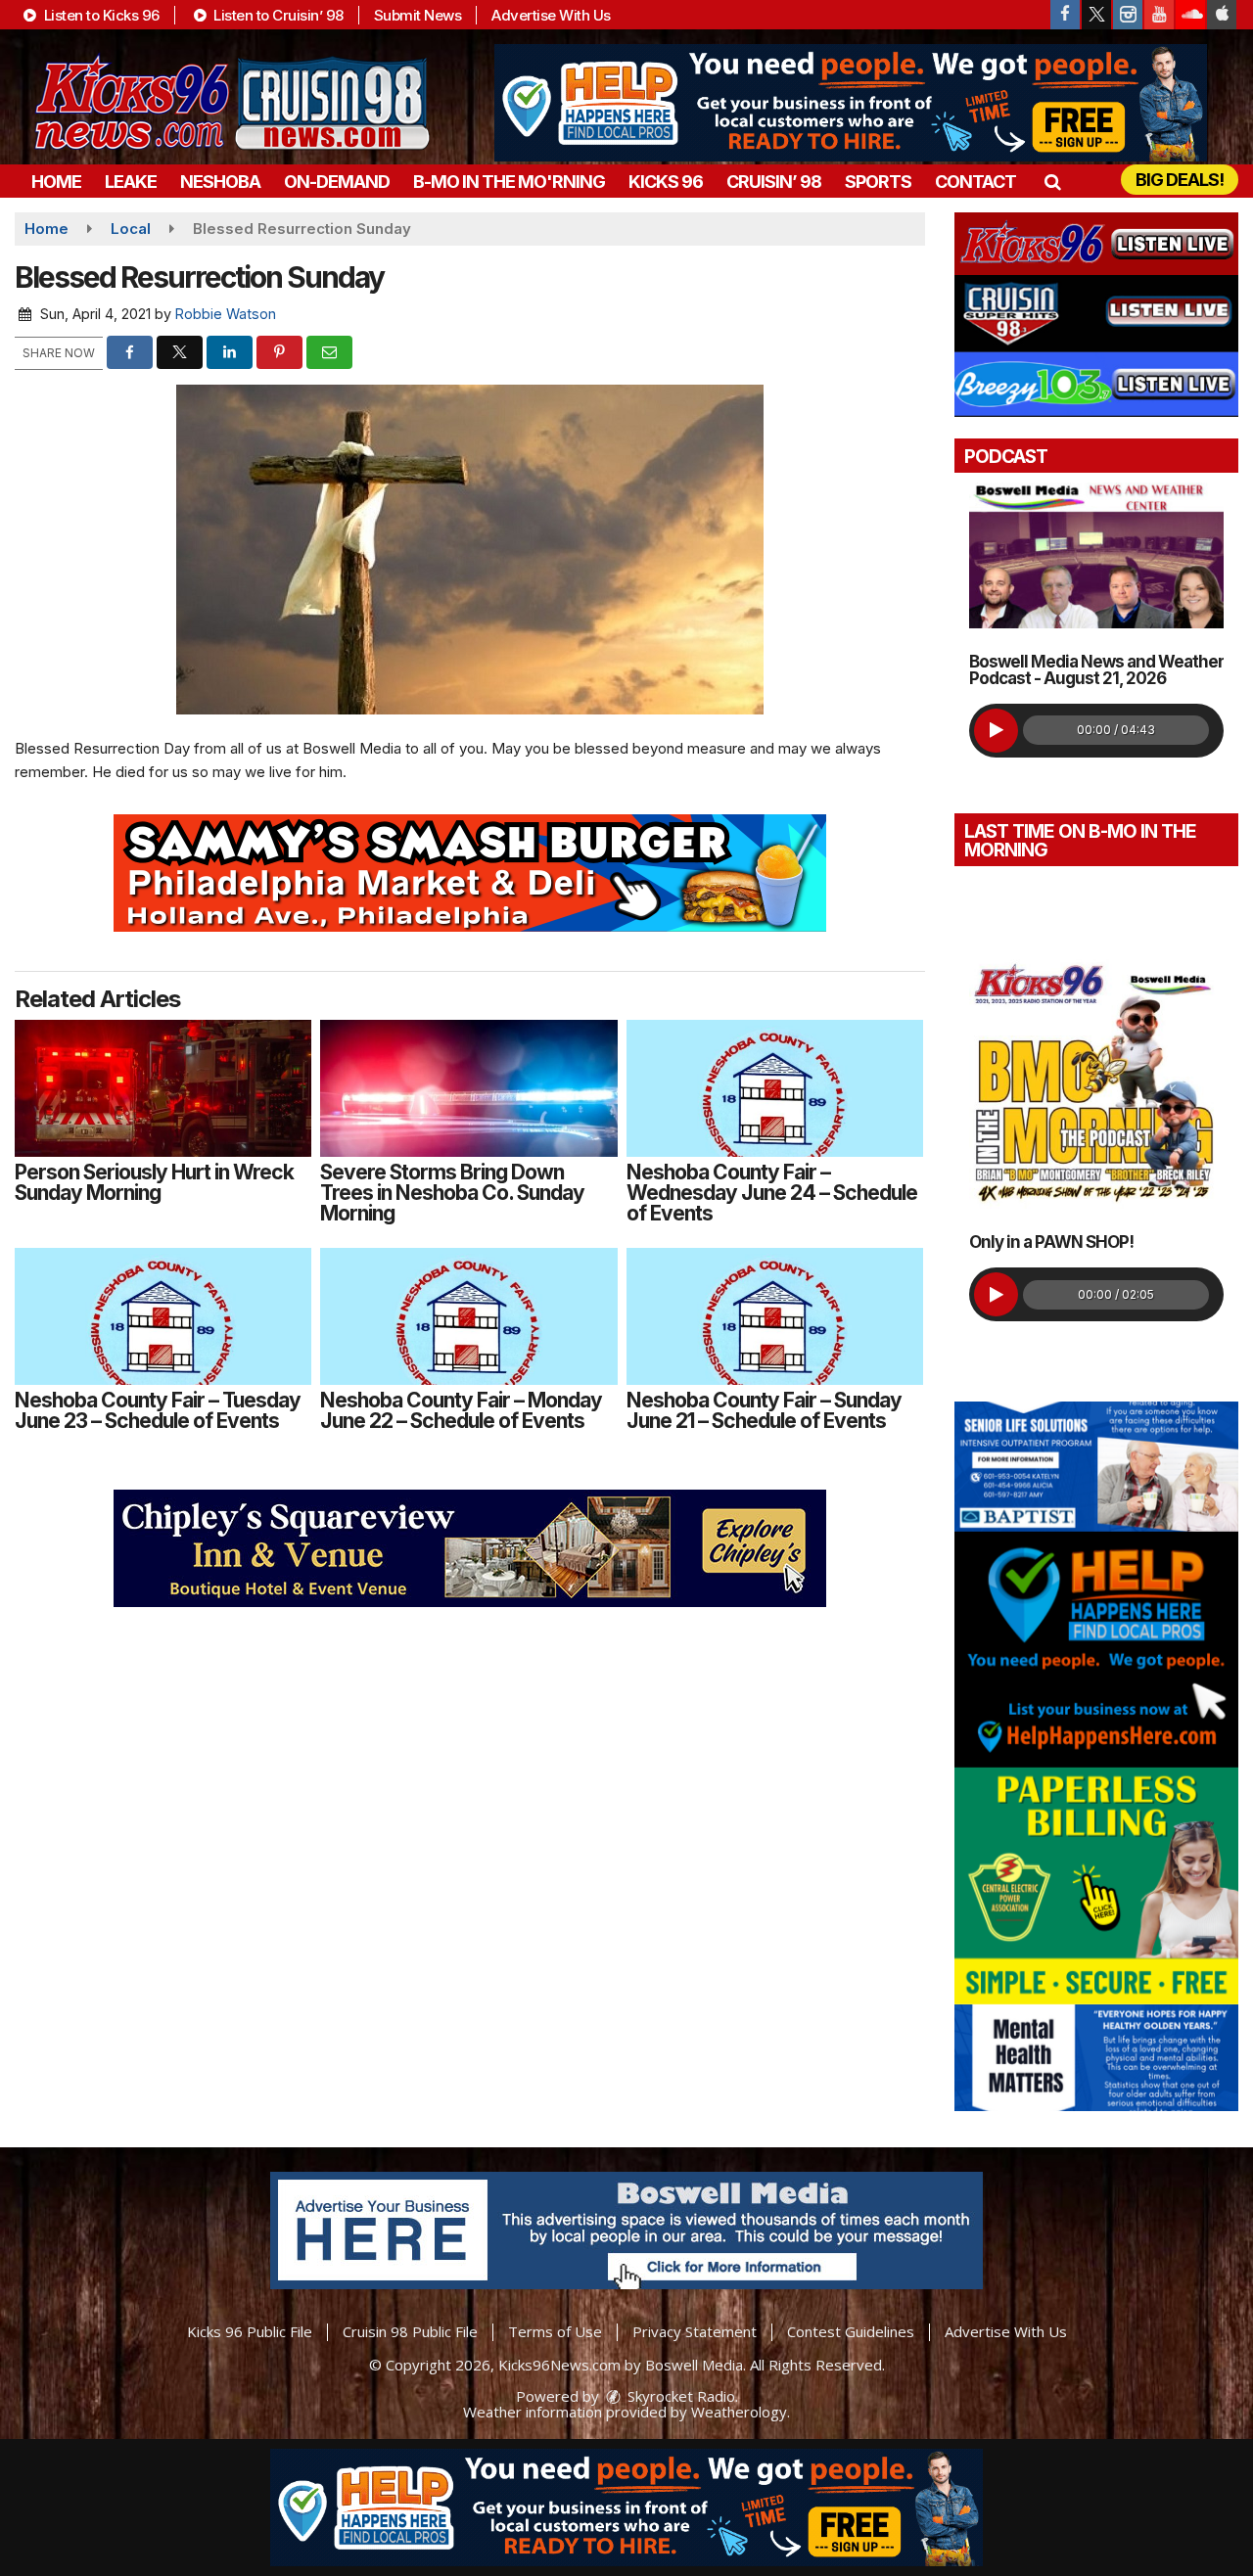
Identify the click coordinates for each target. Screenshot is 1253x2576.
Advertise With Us (551, 15)
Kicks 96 (666, 182)
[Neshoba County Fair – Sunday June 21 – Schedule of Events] (775, 1316)
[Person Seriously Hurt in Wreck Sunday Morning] (163, 1088)
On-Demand (337, 182)
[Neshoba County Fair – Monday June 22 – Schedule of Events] (468, 1316)
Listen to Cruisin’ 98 (277, 15)
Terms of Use (555, 2331)
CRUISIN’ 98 (774, 182)
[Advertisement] (851, 103)
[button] (1052, 182)
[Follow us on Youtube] (1159, 15)
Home (56, 182)
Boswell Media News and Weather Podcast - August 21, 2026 (1096, 670)
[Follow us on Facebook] (1065, 15)
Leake (131, 182)
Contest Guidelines (851, 2331)
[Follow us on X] (1096, 15)
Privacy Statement (695, 2331)
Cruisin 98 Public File (410, 2331)
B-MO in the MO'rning (509, 182)
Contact (975, 182)
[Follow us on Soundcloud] (1190, 15)
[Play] (996, 731)
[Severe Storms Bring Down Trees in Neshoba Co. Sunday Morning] (468, 1088)
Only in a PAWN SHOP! (1051, 1242)
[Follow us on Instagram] (1128, 15)
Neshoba (220, 182)
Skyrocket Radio (679, 2396)
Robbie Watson (226, 314)
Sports (878, 182)
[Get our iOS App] (1222, 15)
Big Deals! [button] (1180, 180)
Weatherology (739, 2412)
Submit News (418, 15)
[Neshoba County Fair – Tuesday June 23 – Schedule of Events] (163, 1316)
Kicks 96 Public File (250, 2331)
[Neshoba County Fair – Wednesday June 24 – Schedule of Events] (775, 1088)
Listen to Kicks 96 (100, 15)
